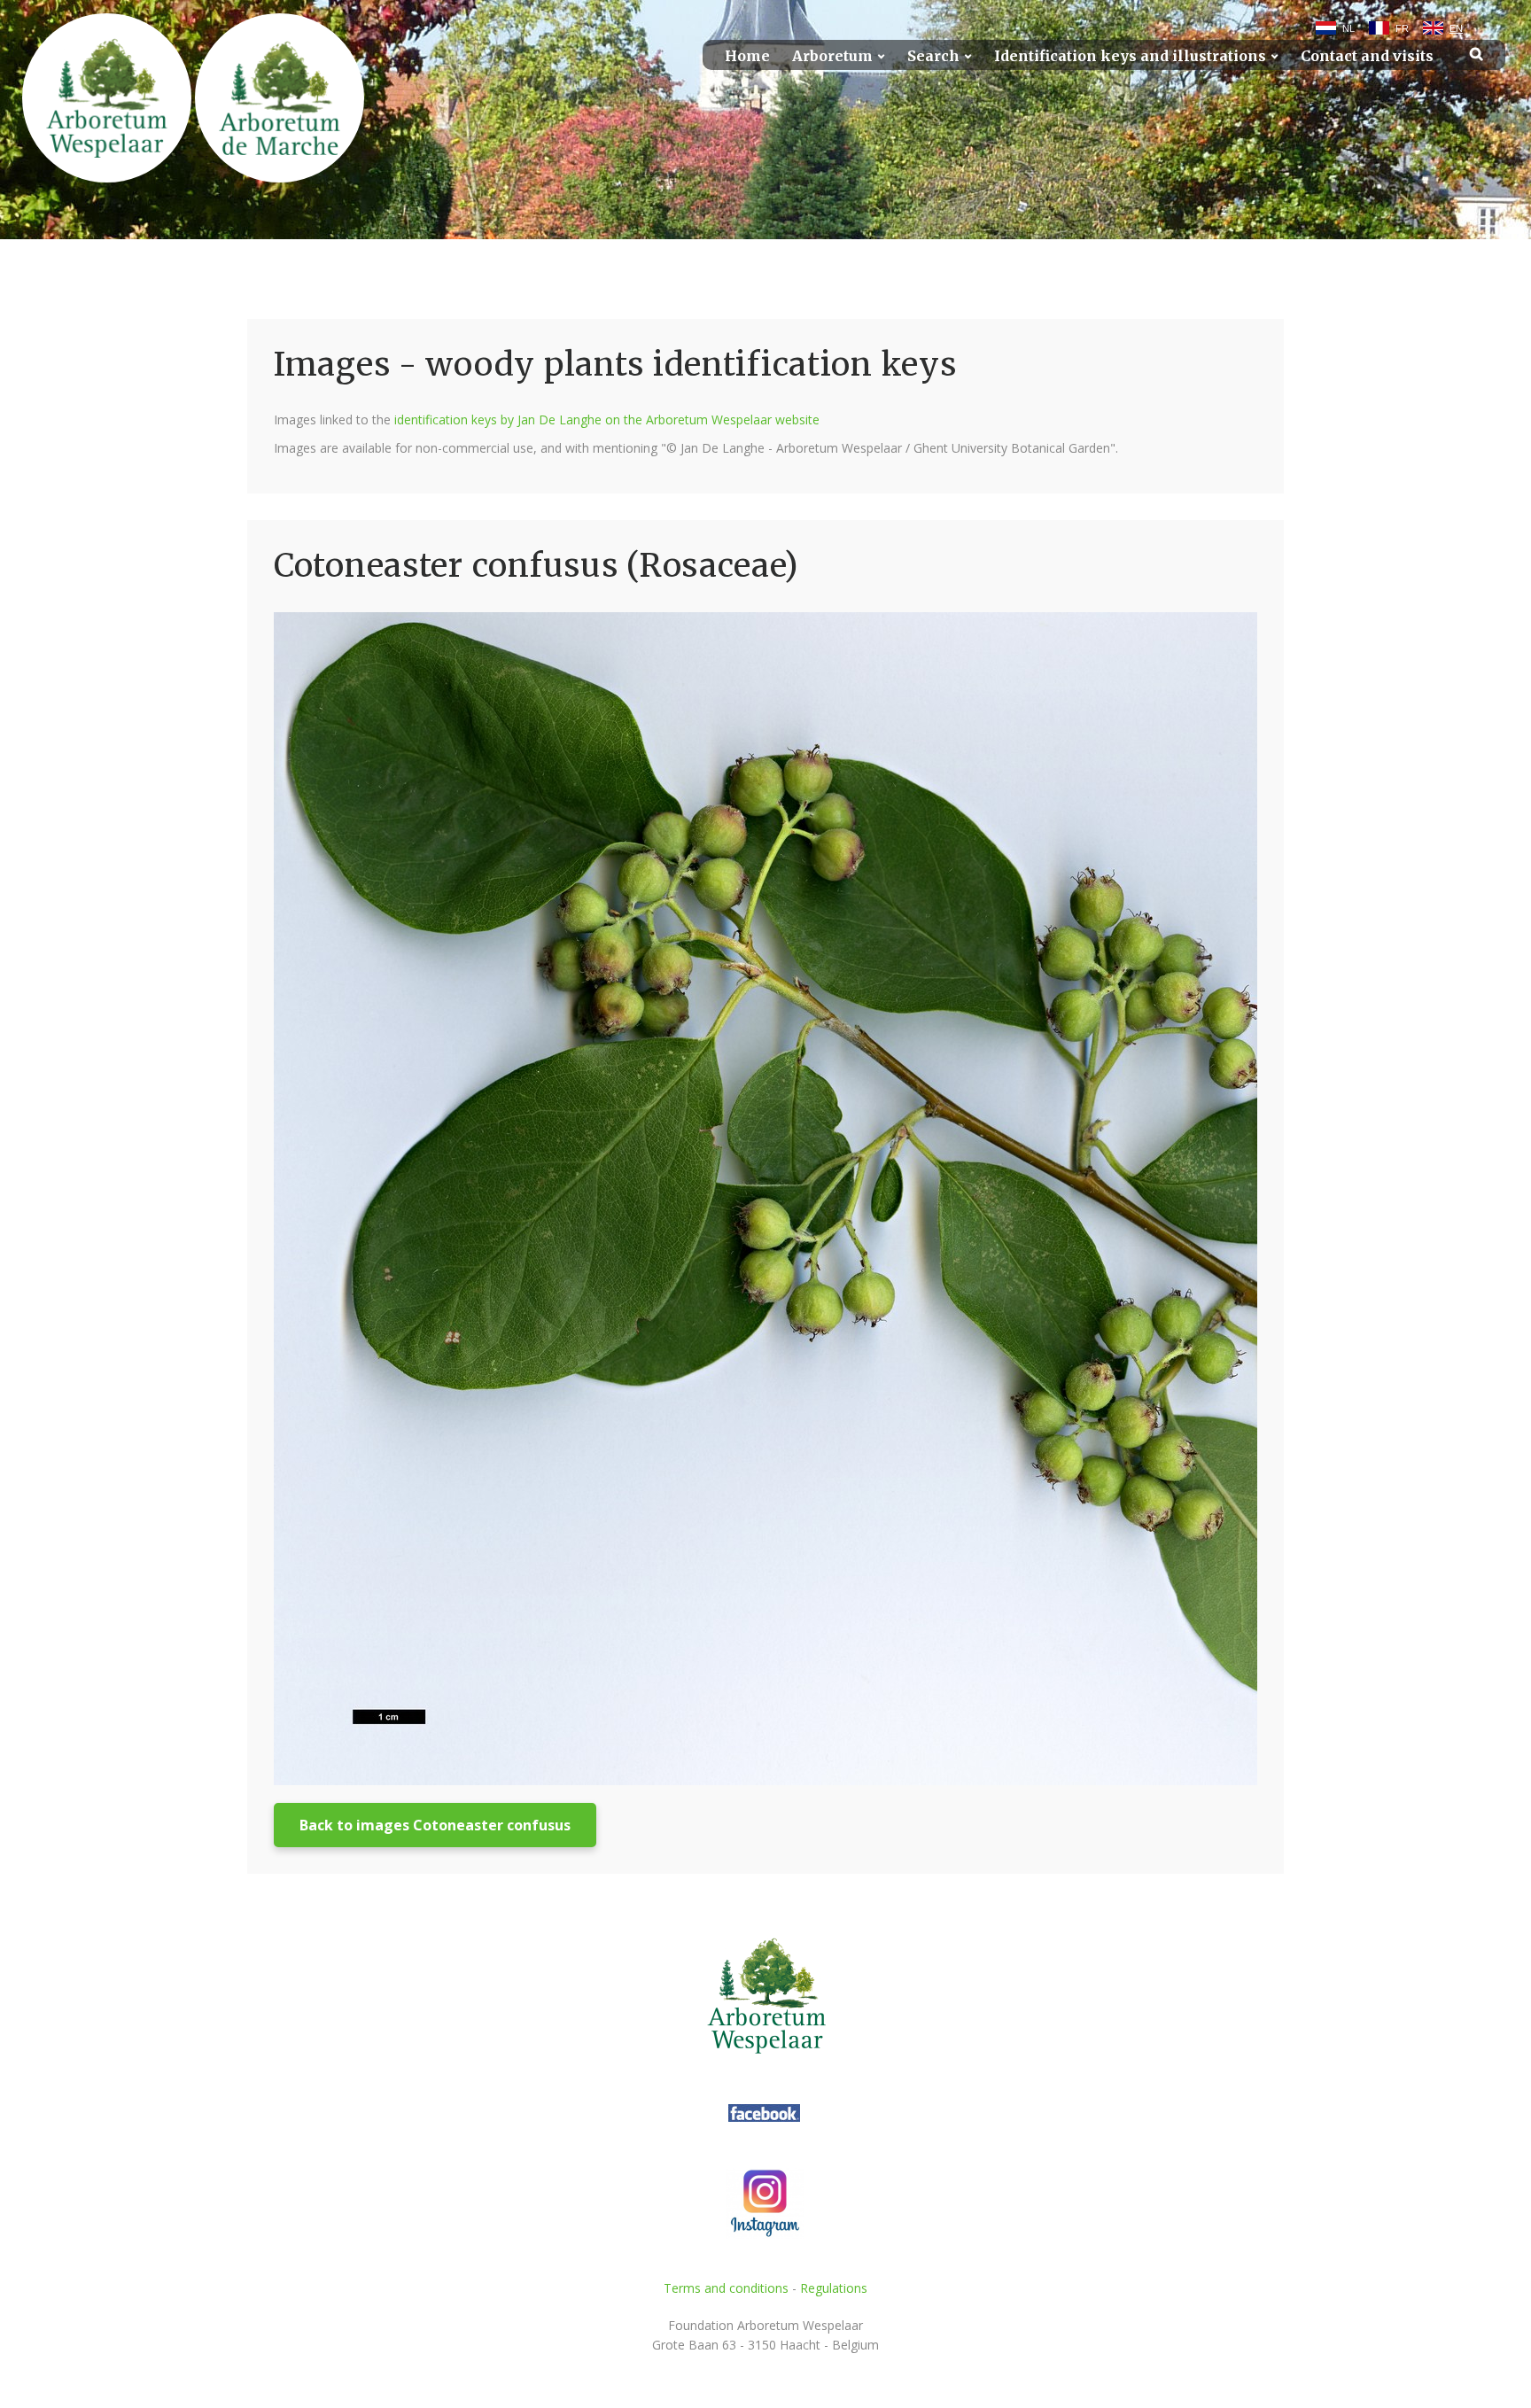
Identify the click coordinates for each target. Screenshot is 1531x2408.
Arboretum (832, 56)
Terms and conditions (726, 2288)
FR (1402, 28)
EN (1456, 28)
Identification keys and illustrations (1130, 56)
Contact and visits (1367, 56)
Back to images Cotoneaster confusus (435, 1825)
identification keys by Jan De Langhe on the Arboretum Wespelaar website (607, 419)
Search (933, 56)
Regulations (834, 2288)
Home (747, 56)
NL (1348, 28)
